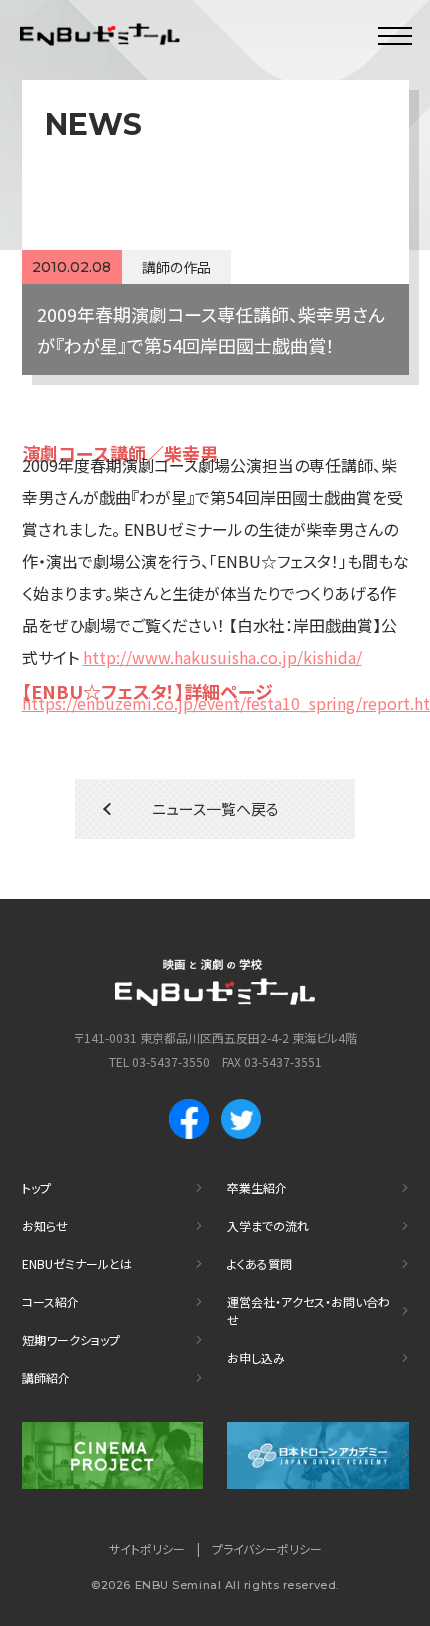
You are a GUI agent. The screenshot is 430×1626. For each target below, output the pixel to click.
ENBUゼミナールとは (77, 1263)
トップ (36, 1187)
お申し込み (256, 1357)
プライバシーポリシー (267, 1548)
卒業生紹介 (257, 1187)
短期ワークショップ (71, 1339)
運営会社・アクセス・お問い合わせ (308, 1310)
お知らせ (45, 1225)
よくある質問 (259, 1263)
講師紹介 (46, 1377)
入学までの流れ (268, 1225)
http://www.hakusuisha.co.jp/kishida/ (222, 657)
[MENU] (395, 35)
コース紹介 (50, 1301)
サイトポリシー (147, 1548)
